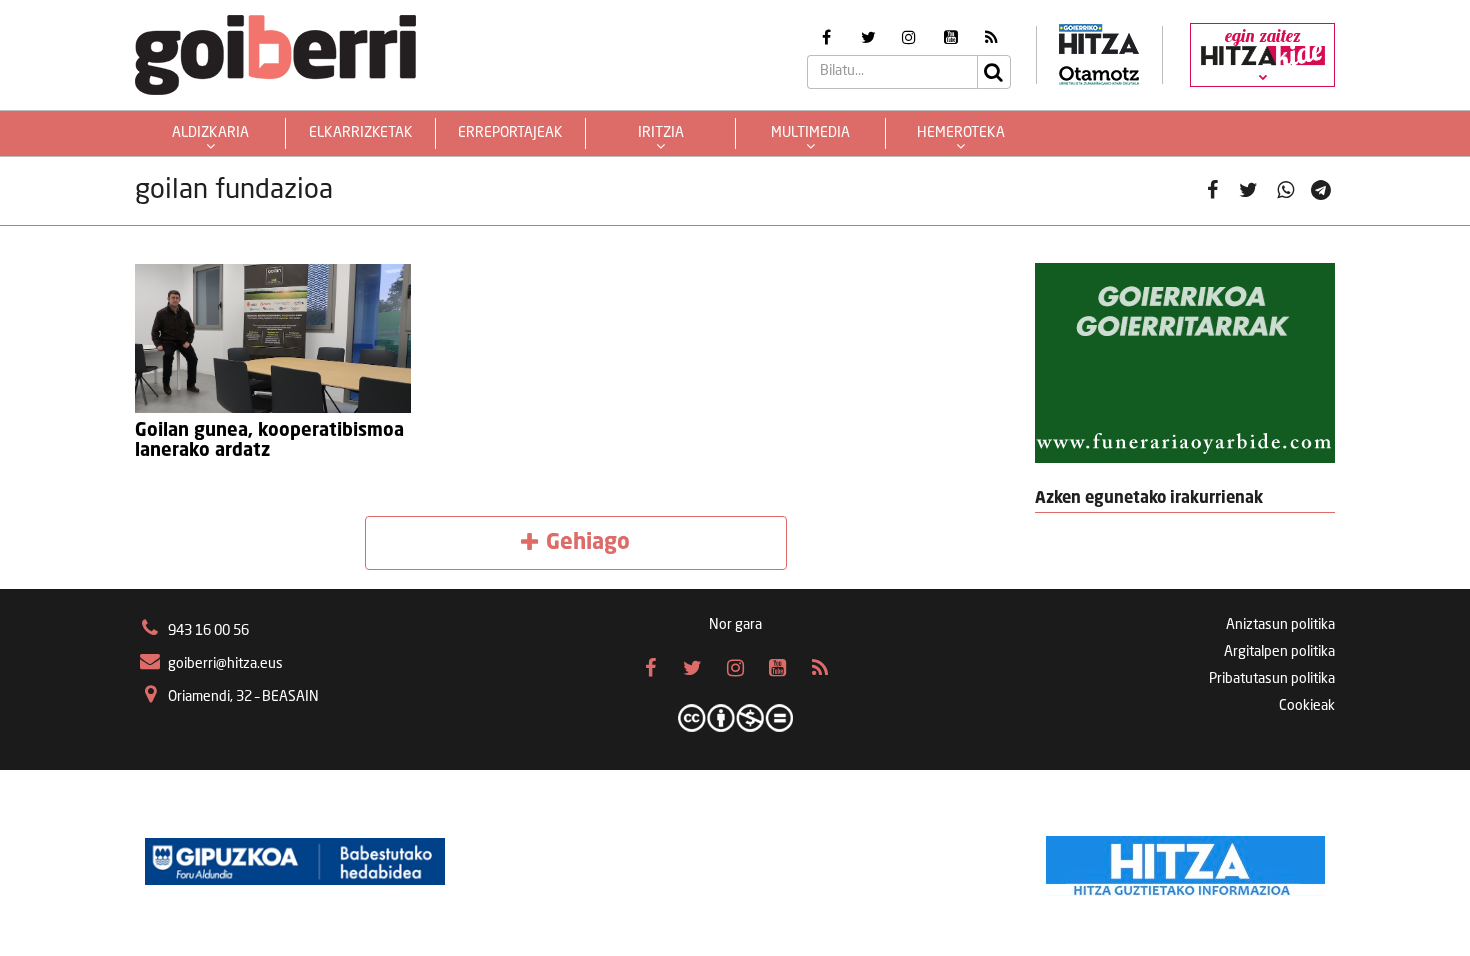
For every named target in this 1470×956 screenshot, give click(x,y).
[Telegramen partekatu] (1321, 191)
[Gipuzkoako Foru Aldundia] (295, 861)
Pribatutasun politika (1272, 679)
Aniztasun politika (1280, 625)
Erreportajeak (510, 133)
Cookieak (1307, 706)
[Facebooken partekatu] (1212, 191)
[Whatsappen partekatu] (1285, 191)
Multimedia (810, 133)
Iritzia (661, 133)
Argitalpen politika (1279, 652)
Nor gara (735, 625)
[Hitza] (1185, 861)
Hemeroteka (961, 133)
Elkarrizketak (361, 133)
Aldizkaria (210, 133)
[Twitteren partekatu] (1248, 191)
